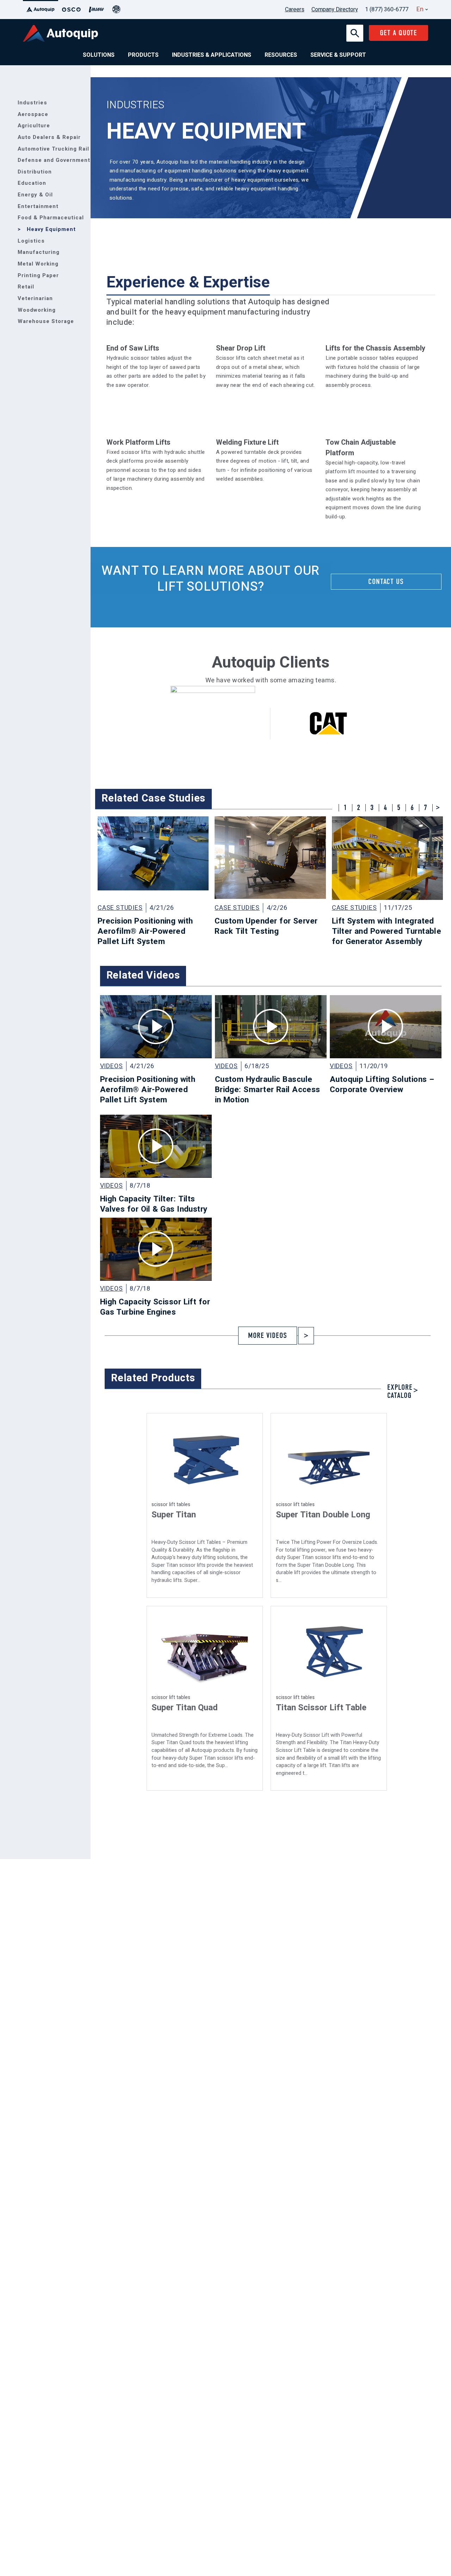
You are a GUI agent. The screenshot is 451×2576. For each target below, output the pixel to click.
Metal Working (38, 264)
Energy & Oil (35, 195)
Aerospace (33, 114)
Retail (26, 287)
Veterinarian (35, 298)
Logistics (31, 241)
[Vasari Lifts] (97, 10)
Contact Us (386, 582)
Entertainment (38, 206)
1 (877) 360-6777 (387, 10)
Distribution (35, 172)
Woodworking (37, 310)
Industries (32, 103)
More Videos (268, 1336)
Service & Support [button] (338, 55)
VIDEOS (112, 1066)
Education (32, 183)
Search (354, 28)
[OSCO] (71, 10)
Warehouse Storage (46, 321)
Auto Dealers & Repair (49, 137)
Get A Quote (399, 33)
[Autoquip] (41, 10)
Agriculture (34, 126)
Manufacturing (39, 252)
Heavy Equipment (51, 229)
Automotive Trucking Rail (53, 149)
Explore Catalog (400, 1392)
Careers (295, 10)
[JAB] (116, 10)
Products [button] (143, 55)
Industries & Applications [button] (212, 55)
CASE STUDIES (120, 908)
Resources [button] (281, 55)
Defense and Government (54, 160)
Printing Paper (38, 275)
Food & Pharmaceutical (51, 218)
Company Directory (335, 10)
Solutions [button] (99, 55)
